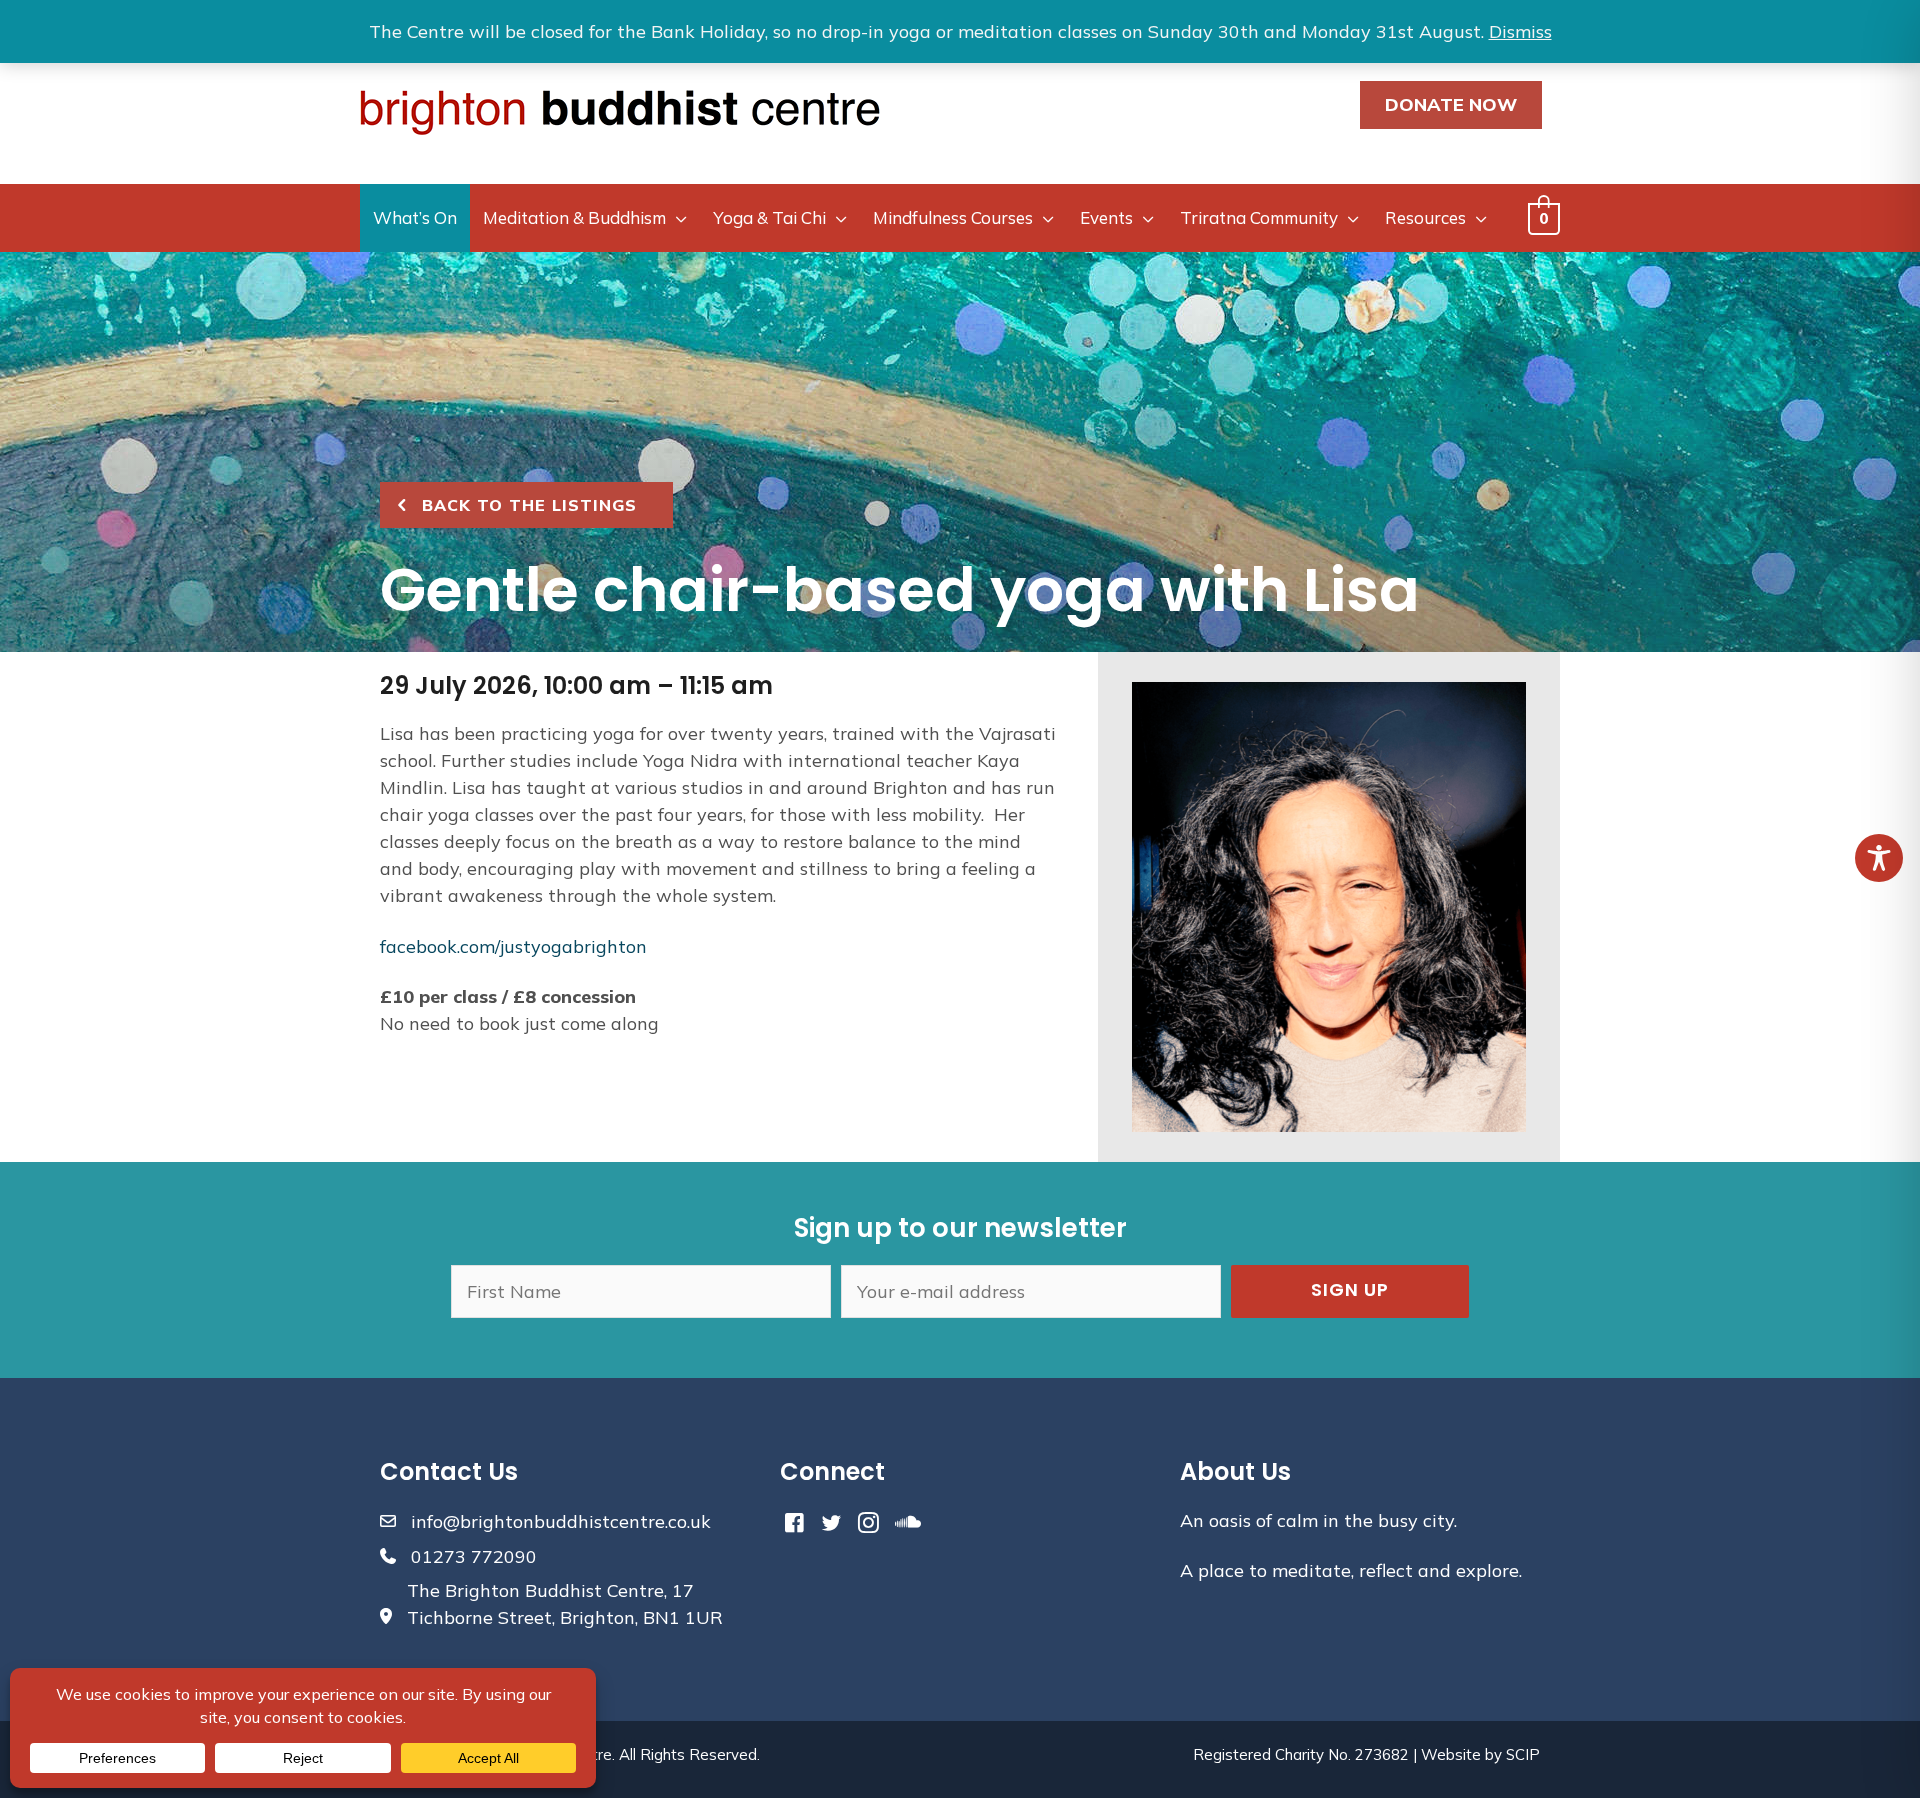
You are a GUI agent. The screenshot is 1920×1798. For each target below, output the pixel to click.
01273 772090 (474, 1556)
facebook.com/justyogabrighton (513, 946)
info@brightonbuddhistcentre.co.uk (561, 1521)
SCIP (1523, 1754)
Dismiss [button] (1520, 31)
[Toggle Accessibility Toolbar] (1879, 858)
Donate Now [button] (1451, 104)
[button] (1350, 1291)
